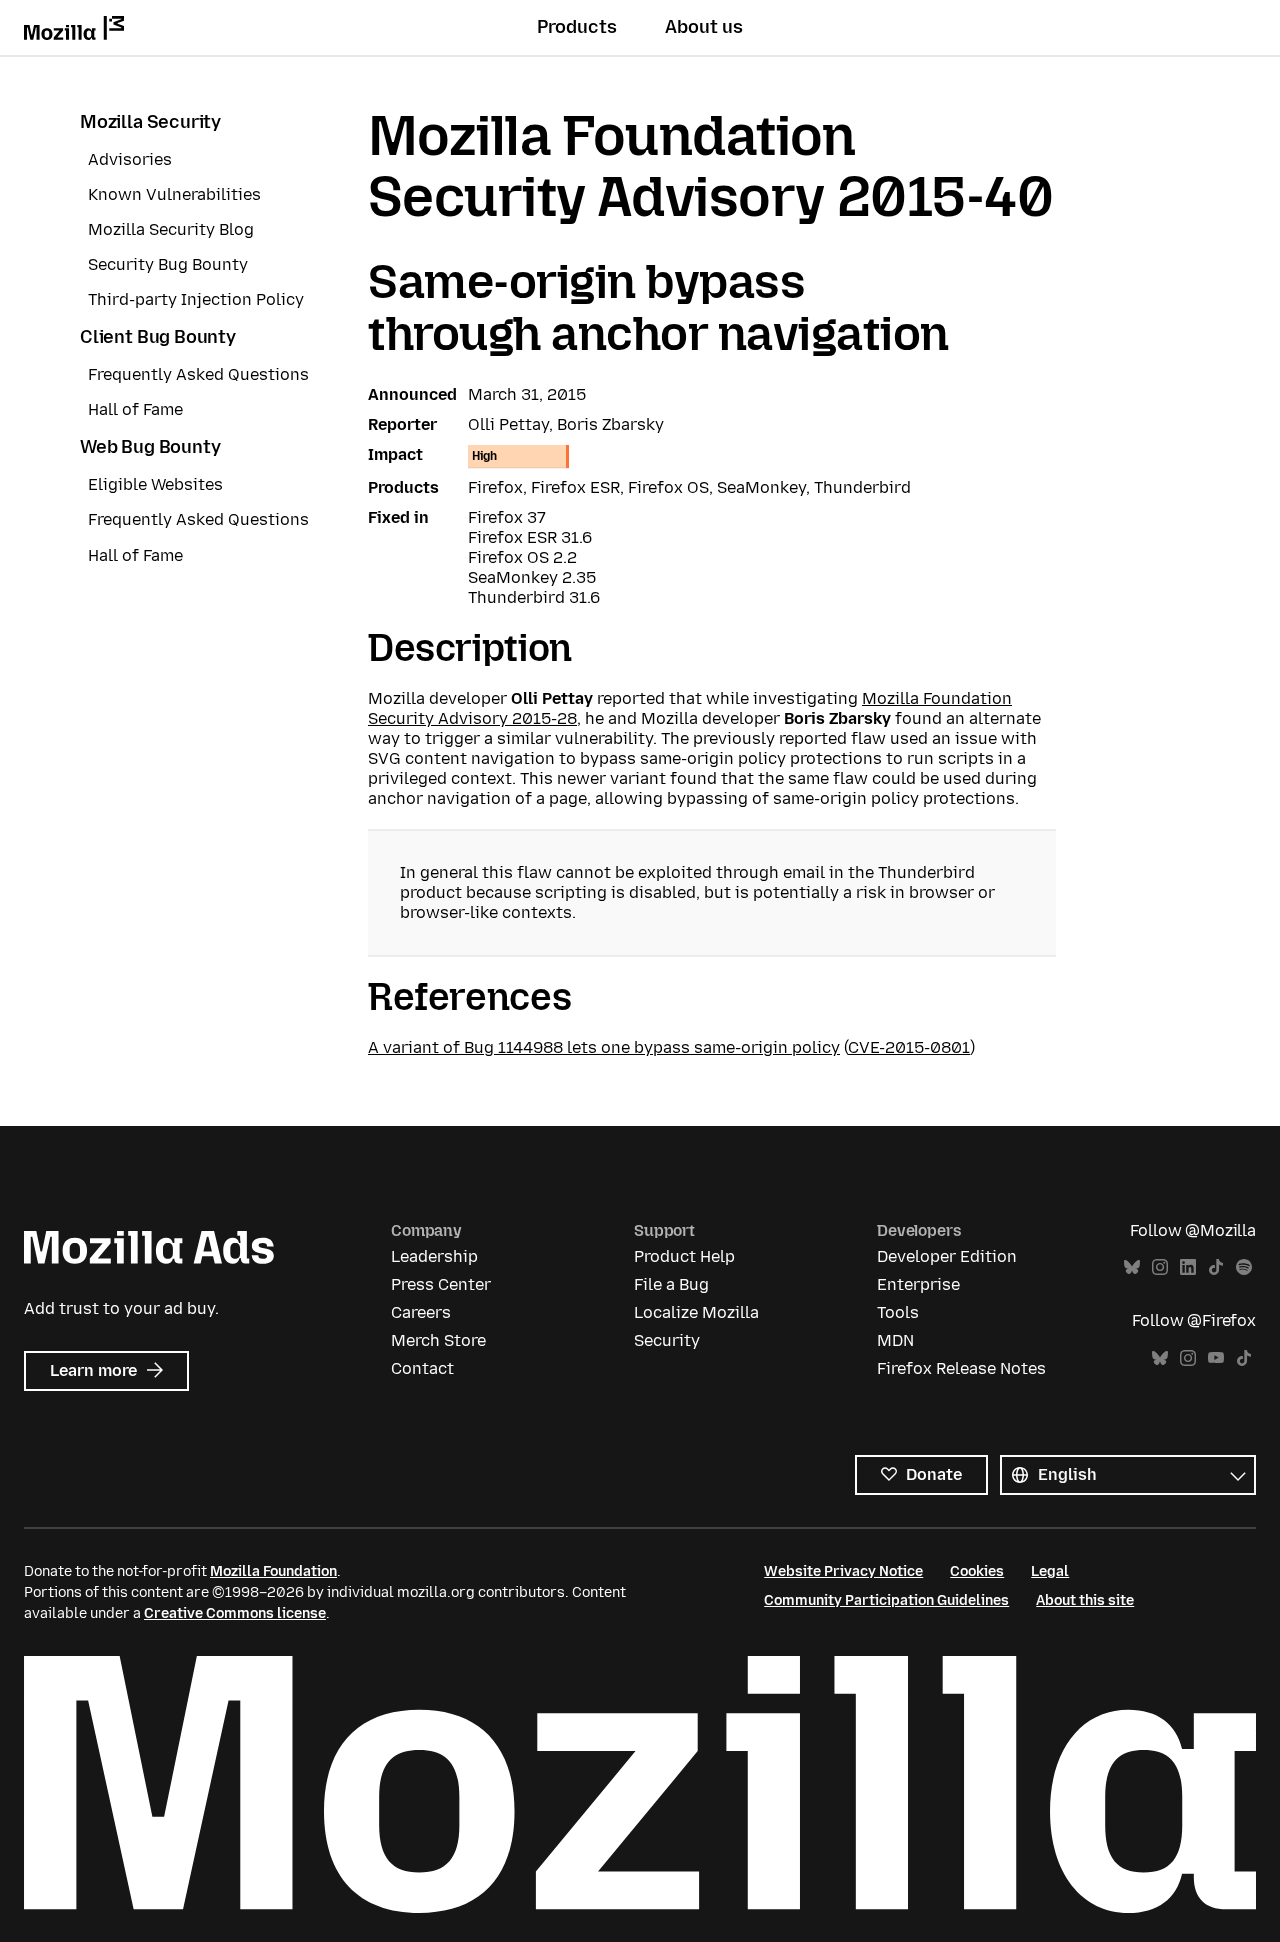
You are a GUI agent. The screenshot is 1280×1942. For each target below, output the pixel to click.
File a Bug (671, 1284)
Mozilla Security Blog (171, 229)
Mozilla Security (150, 122)
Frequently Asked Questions (198, 374)
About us (704, 27)
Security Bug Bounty (168, 264)
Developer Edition (947, 1256)
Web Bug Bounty (150, 447)
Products (577, 27)
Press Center (441, 1284)
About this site (1085, 1600)
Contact (422, 1368)
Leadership (434, 1256)
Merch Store (438, 1340)
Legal (1050, 1571)
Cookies (977, 1571)
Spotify (1244, 1267)
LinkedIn (1188, 1267)
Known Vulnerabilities (174, 194)
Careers (421, 1312)
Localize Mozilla (696, 1312)
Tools (898, 1312)
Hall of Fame (135, 409)
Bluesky (1132, 1267)
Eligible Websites (155, 484)
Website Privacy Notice (843, 1571)
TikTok (1216, 1267)
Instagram (1160, 1267)
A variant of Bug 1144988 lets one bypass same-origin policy (604, 1047)
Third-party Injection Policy (196, 299)
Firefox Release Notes (961, 1368)
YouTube (1216, 1358)
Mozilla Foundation (273, 1571)
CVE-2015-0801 (909, 1047)
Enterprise (918, 1284)
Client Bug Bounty (158, 337)
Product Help (684, 1256)
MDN (895, 1340)
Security (667, 1340)
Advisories (130, 159)
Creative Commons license (235, 1613)
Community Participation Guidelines (886, 1600)
